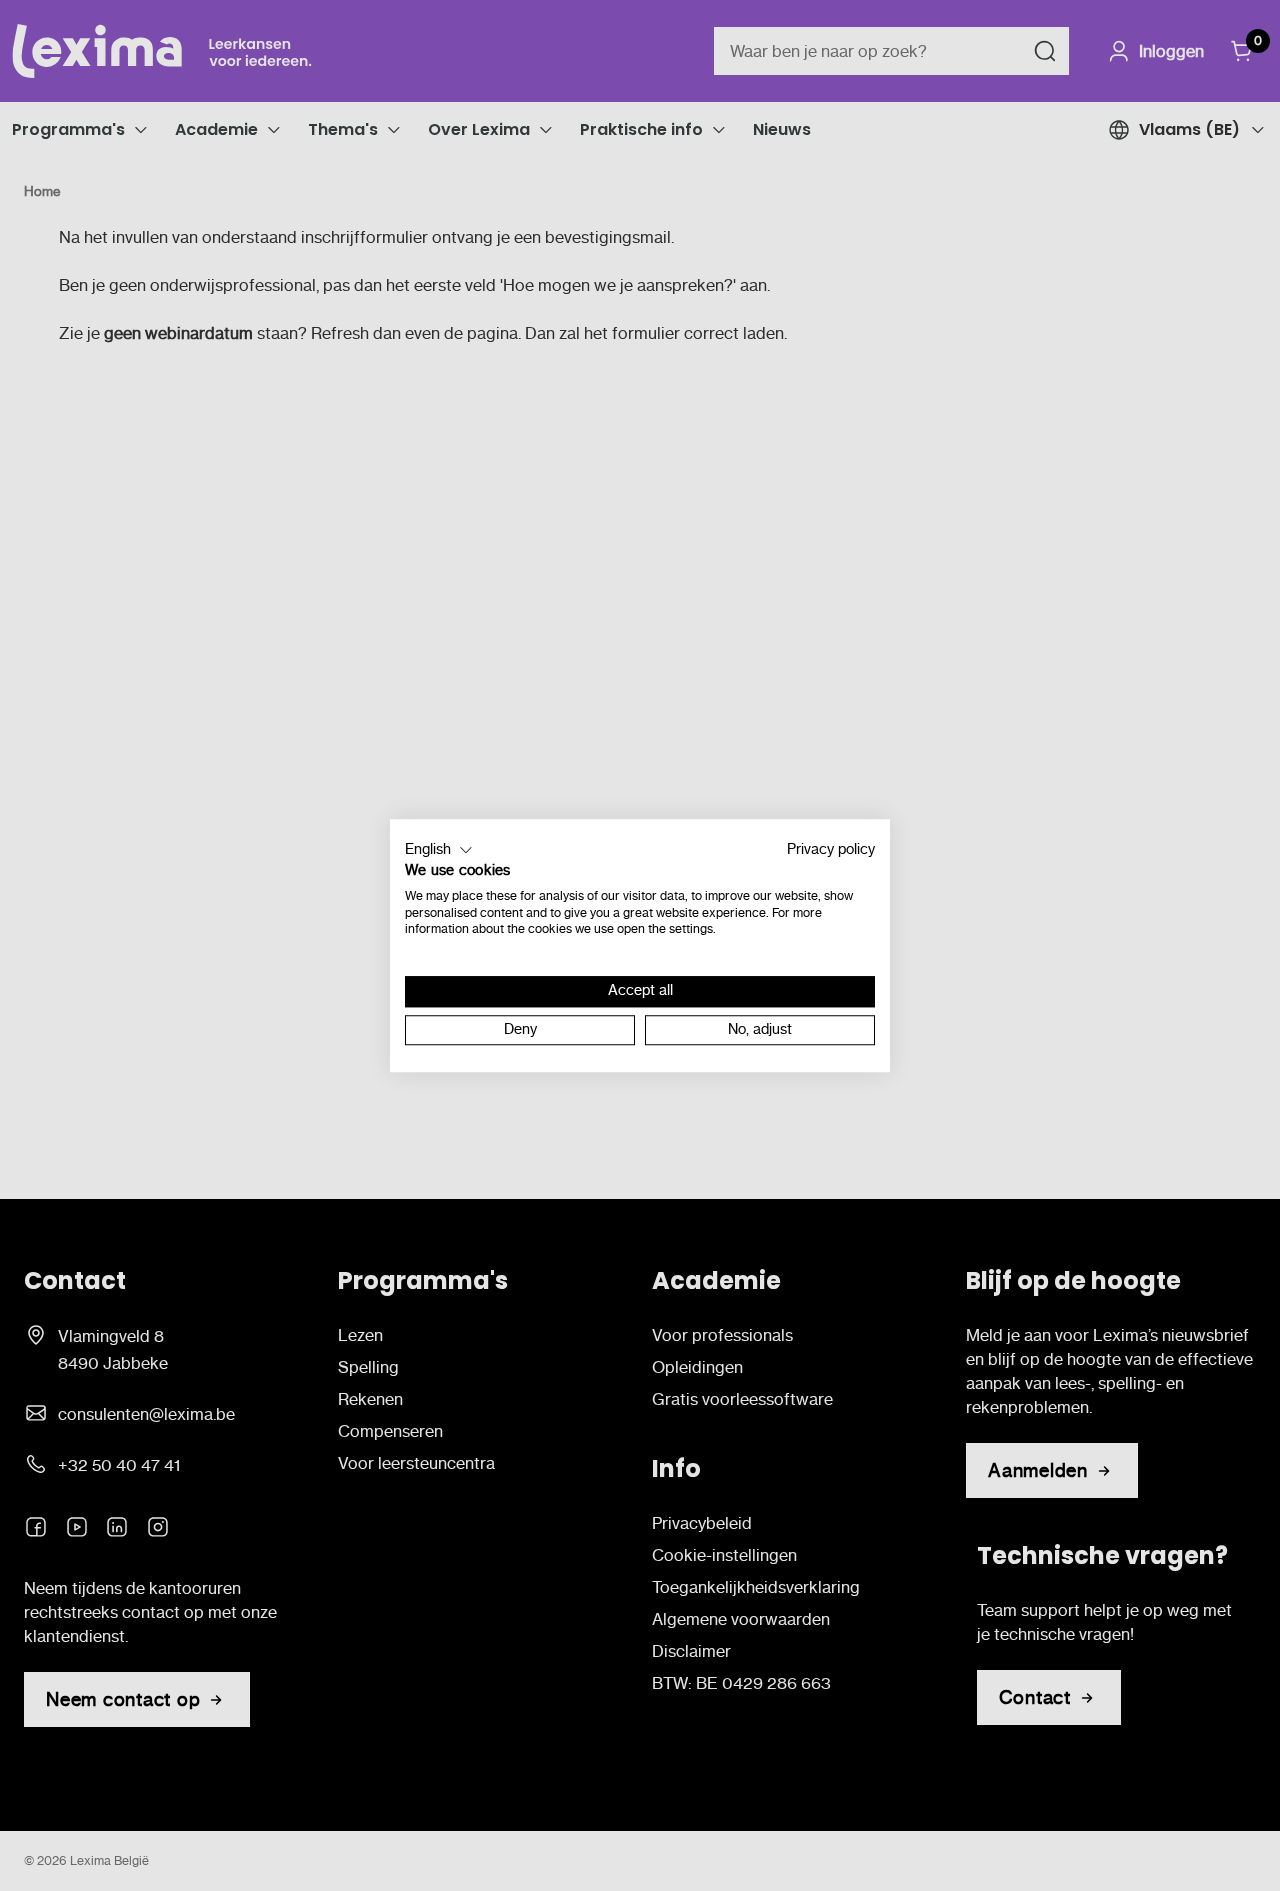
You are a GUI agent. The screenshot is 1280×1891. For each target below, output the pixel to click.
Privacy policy (831, 849)
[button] (439, 850)
